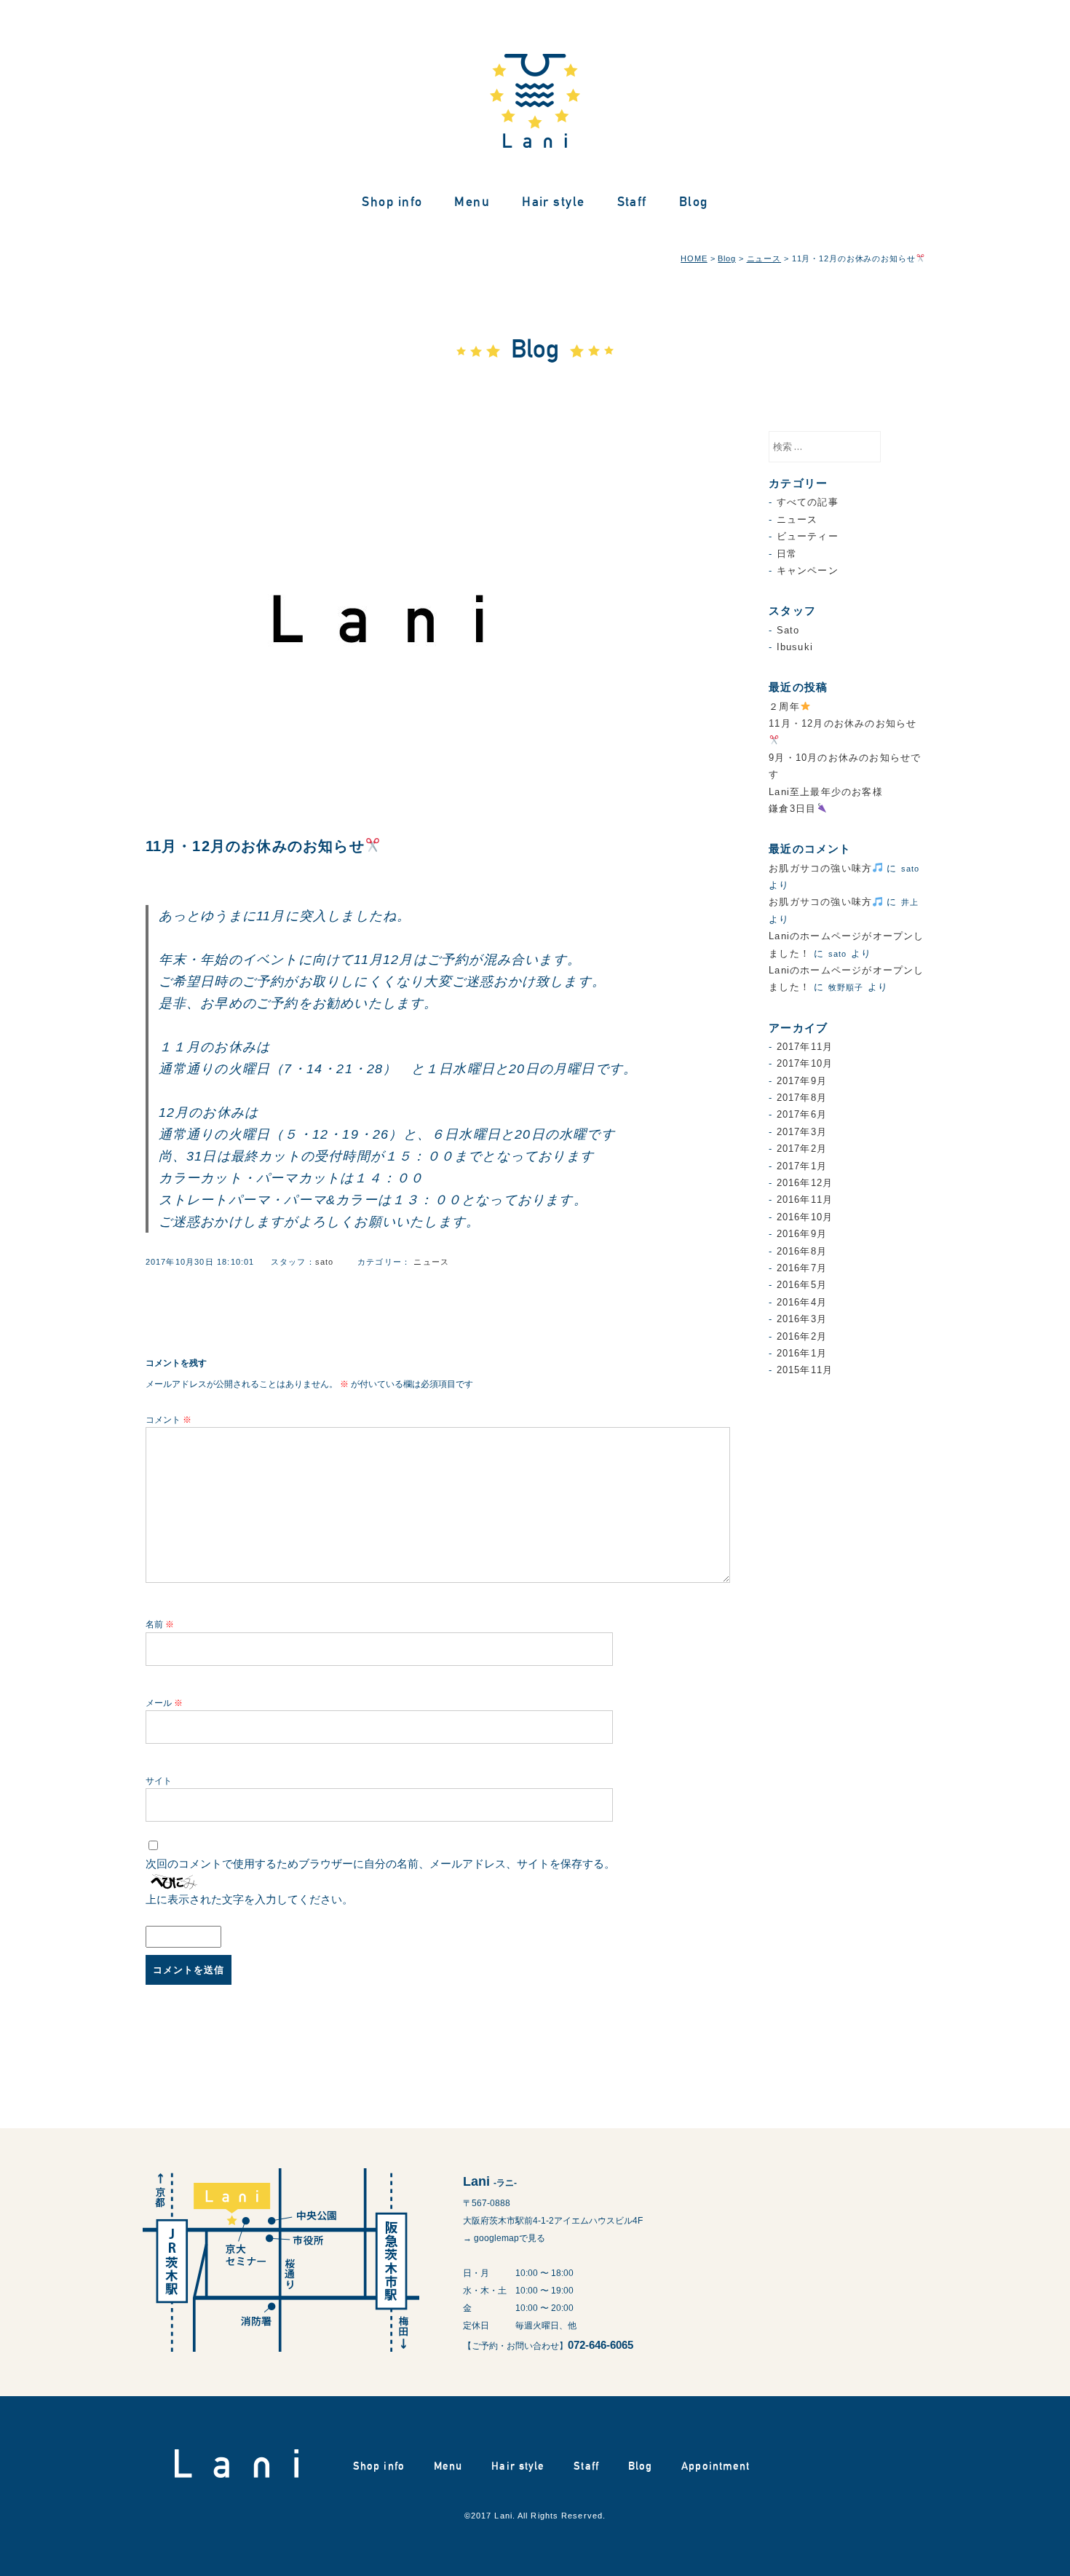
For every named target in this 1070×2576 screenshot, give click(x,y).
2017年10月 (805, 1063)
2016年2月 (802, 1336)
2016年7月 (802, 1268)
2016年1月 (802, 1353)
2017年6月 (802, 1114)
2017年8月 (802, 1098)
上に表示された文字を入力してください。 (249, 1899)
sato (325, 1262)
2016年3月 (802, 1319)
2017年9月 (802, 1081)
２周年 (784, 707)
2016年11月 (805, 1200)
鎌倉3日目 (792, 809)
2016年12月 (805, 1183)
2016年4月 (802, 1302)
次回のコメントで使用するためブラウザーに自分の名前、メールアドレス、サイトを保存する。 (380, 1864)
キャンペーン (808, 570)
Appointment (716, 2466)
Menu (472, 201)
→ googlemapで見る (504, 2238)
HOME (694, 258)
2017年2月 (802, 1149)
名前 (160, 1624)
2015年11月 (805, 1370)
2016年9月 (802, 1234)
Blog (694, 201)
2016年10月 (805, 1217)
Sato (788, 630)
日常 (787, 554)
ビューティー (808, 536)
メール (164, 1703)
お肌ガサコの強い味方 (820, 868)
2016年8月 (802, 1251)
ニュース (764, 258)
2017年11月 (805, 1047)
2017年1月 (802, 1166)
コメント (169, 1420)
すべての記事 (808, 502)
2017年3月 (802, 1132)
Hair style (553, 201)
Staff (632, 201)
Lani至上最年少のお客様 (826, 792)
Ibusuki (795, 647)
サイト (159, 1781)
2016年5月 (802, 1285)
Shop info (392, 201)
